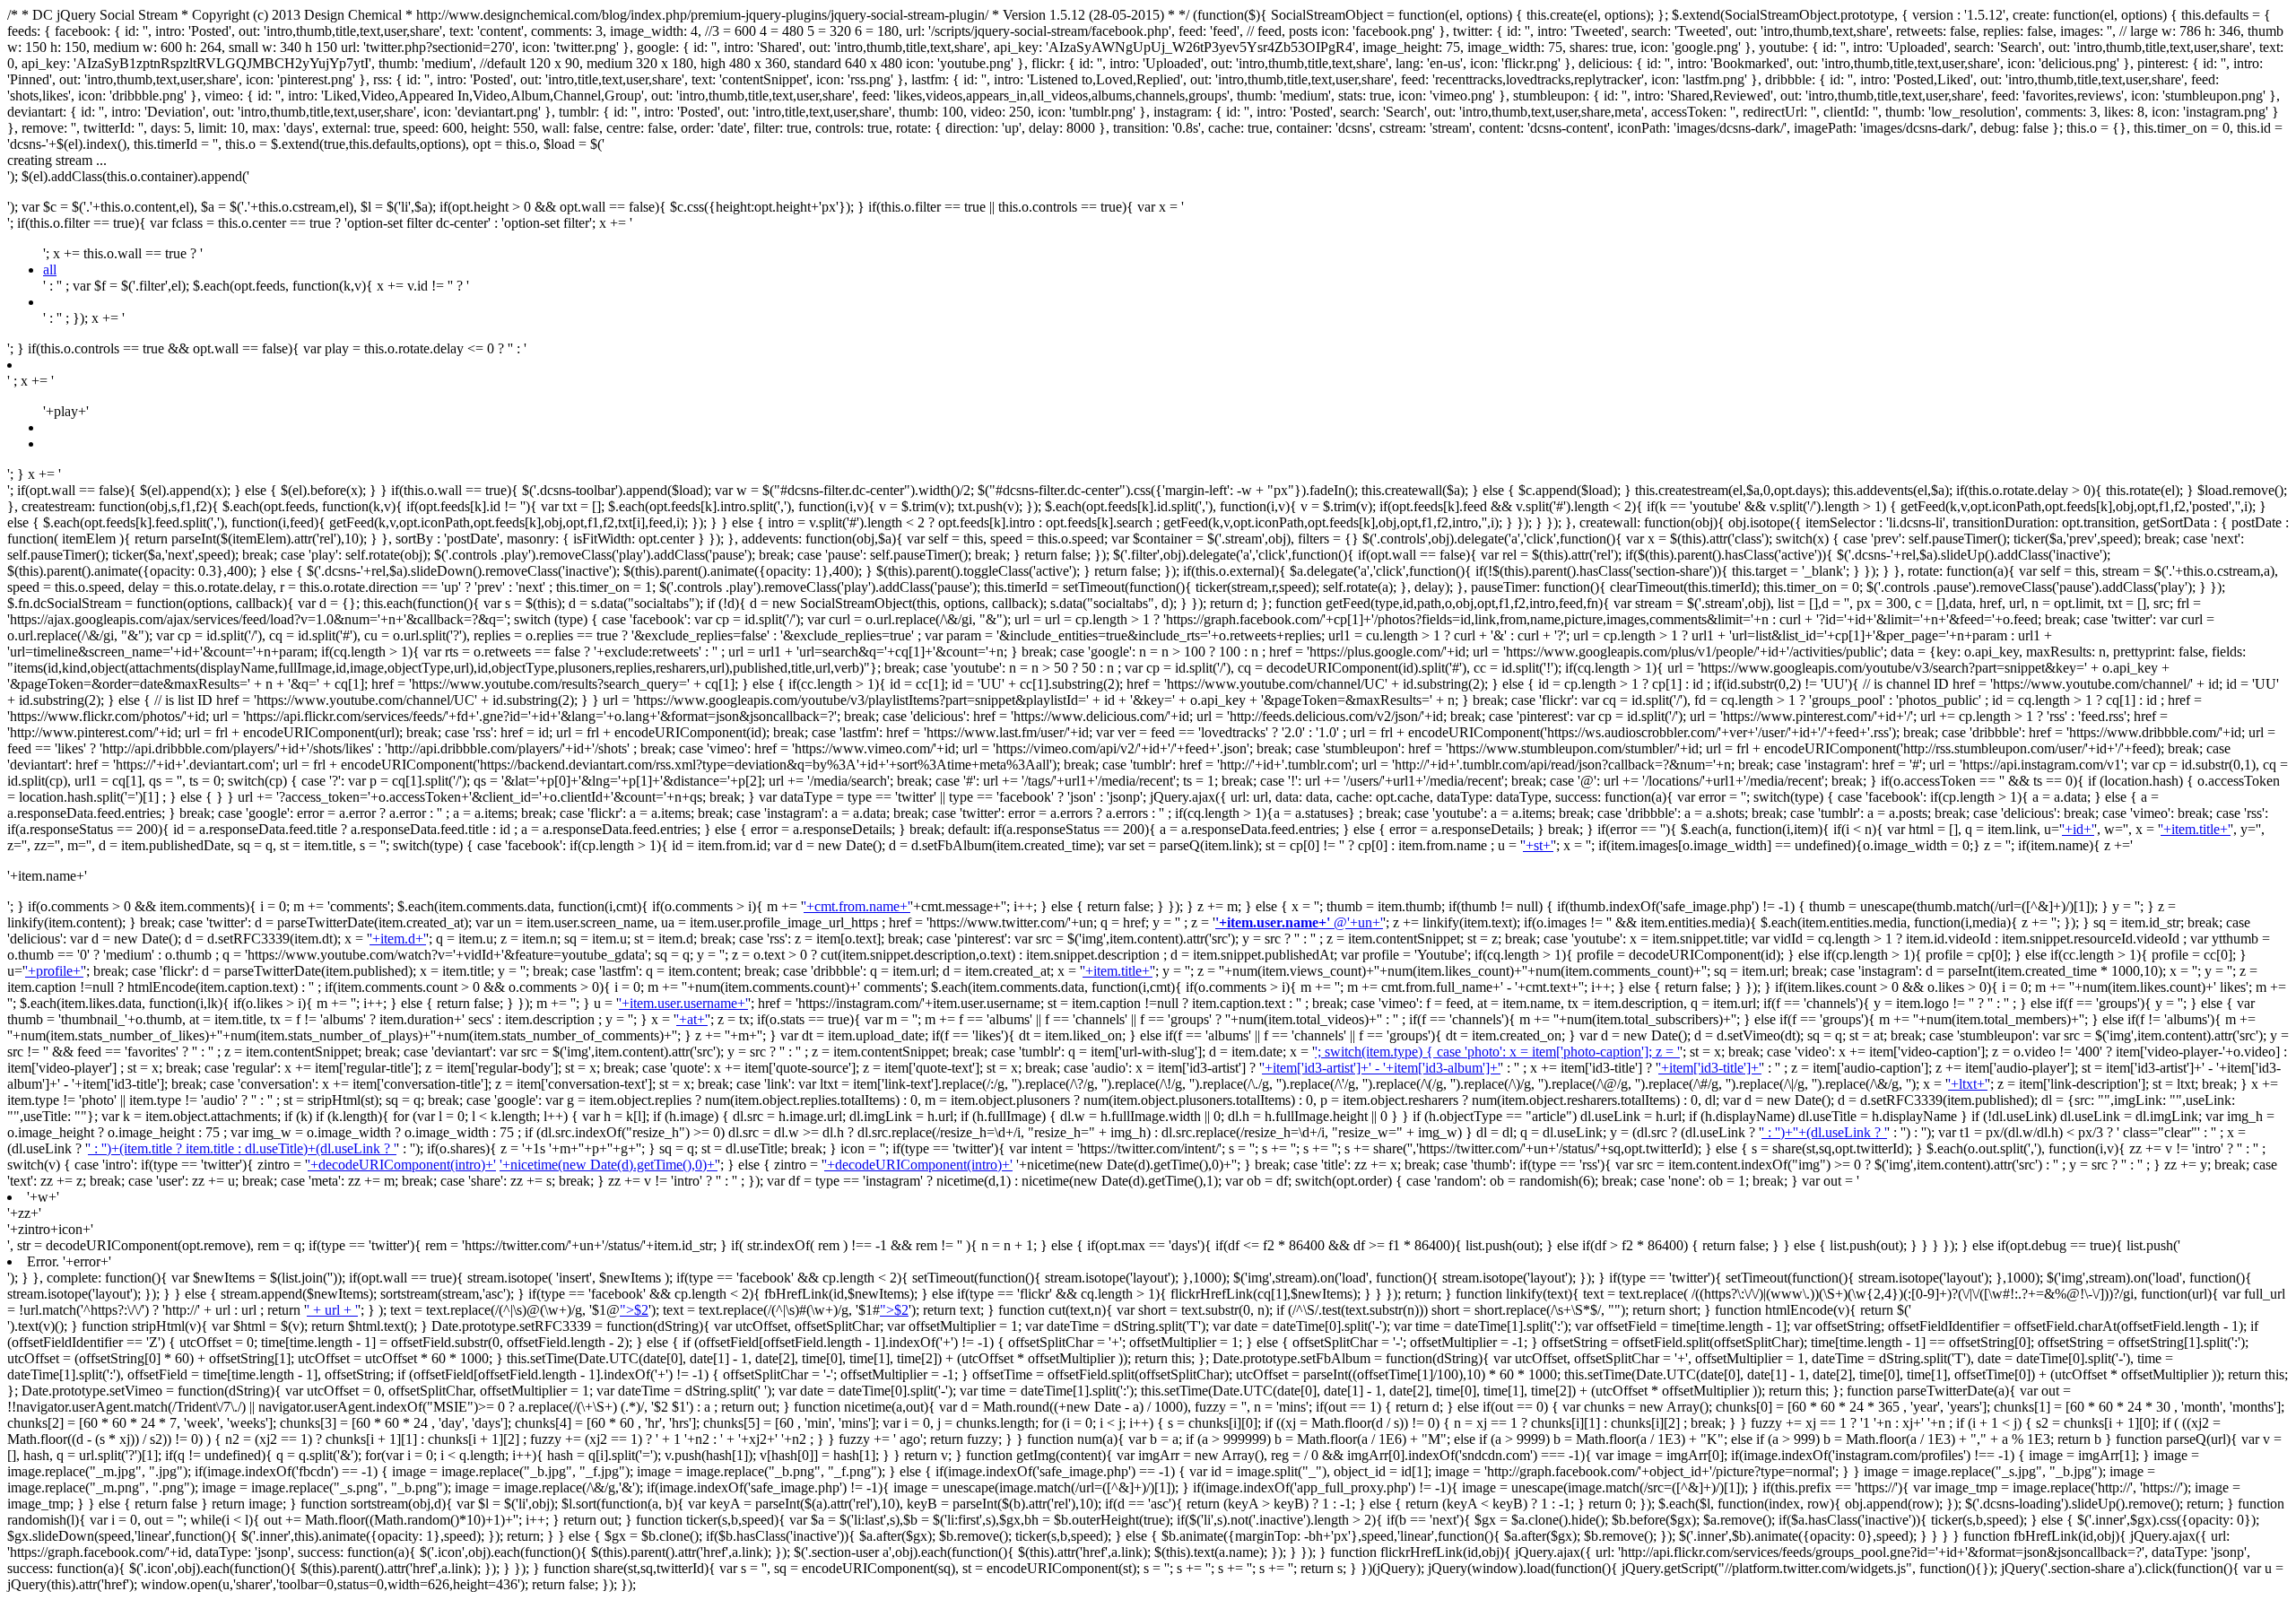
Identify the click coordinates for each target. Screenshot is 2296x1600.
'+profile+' (54, 971)
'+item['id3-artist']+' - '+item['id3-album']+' (1381, 1068)
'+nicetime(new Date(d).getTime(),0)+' (609, 1165)
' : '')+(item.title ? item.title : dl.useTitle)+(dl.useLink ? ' (242, 1148)
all (50, 270)
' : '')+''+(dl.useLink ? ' (1824, 1132)
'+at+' (692, 1019)
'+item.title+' (2196, 829)
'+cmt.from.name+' (857, 906)
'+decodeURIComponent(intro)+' (402, 1165)
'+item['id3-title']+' (1710, 1068)
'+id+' (2078, 829)
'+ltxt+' (1968, 1084)
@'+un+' (1299, 922)
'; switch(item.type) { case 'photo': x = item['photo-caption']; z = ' (1497, 1052)
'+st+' (1538, 845)
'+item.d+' (398, 939)
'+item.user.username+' (683, 1003)
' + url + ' (332, 1310)
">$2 (634, 1310)
